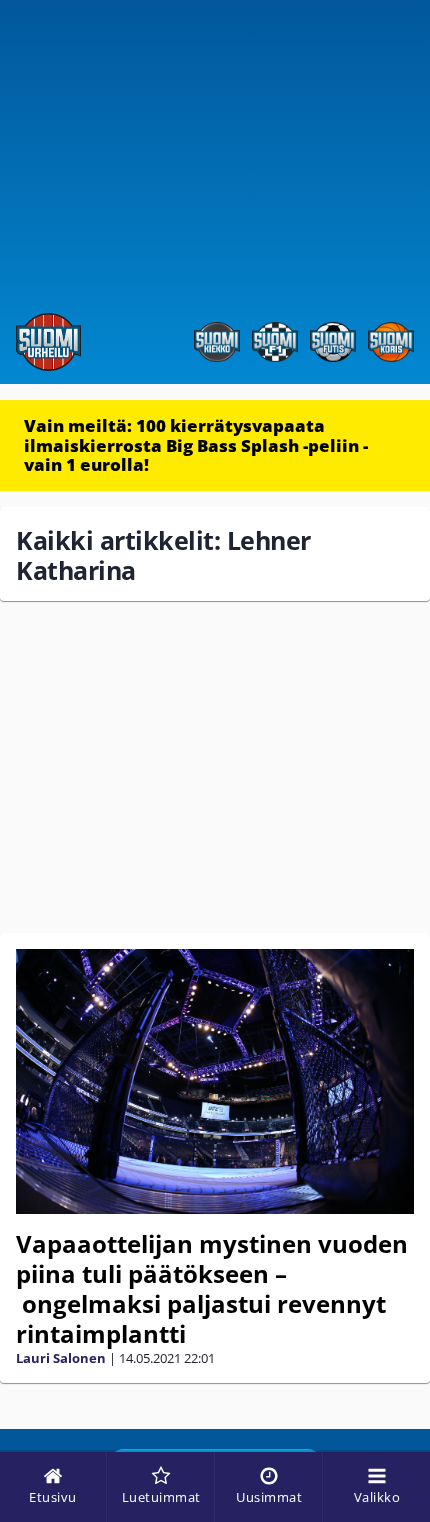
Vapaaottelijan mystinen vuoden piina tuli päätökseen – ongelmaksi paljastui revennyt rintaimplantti (212, 1288)
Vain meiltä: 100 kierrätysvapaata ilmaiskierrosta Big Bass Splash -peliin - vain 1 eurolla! (196, 445)
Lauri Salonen (61, 1358)
